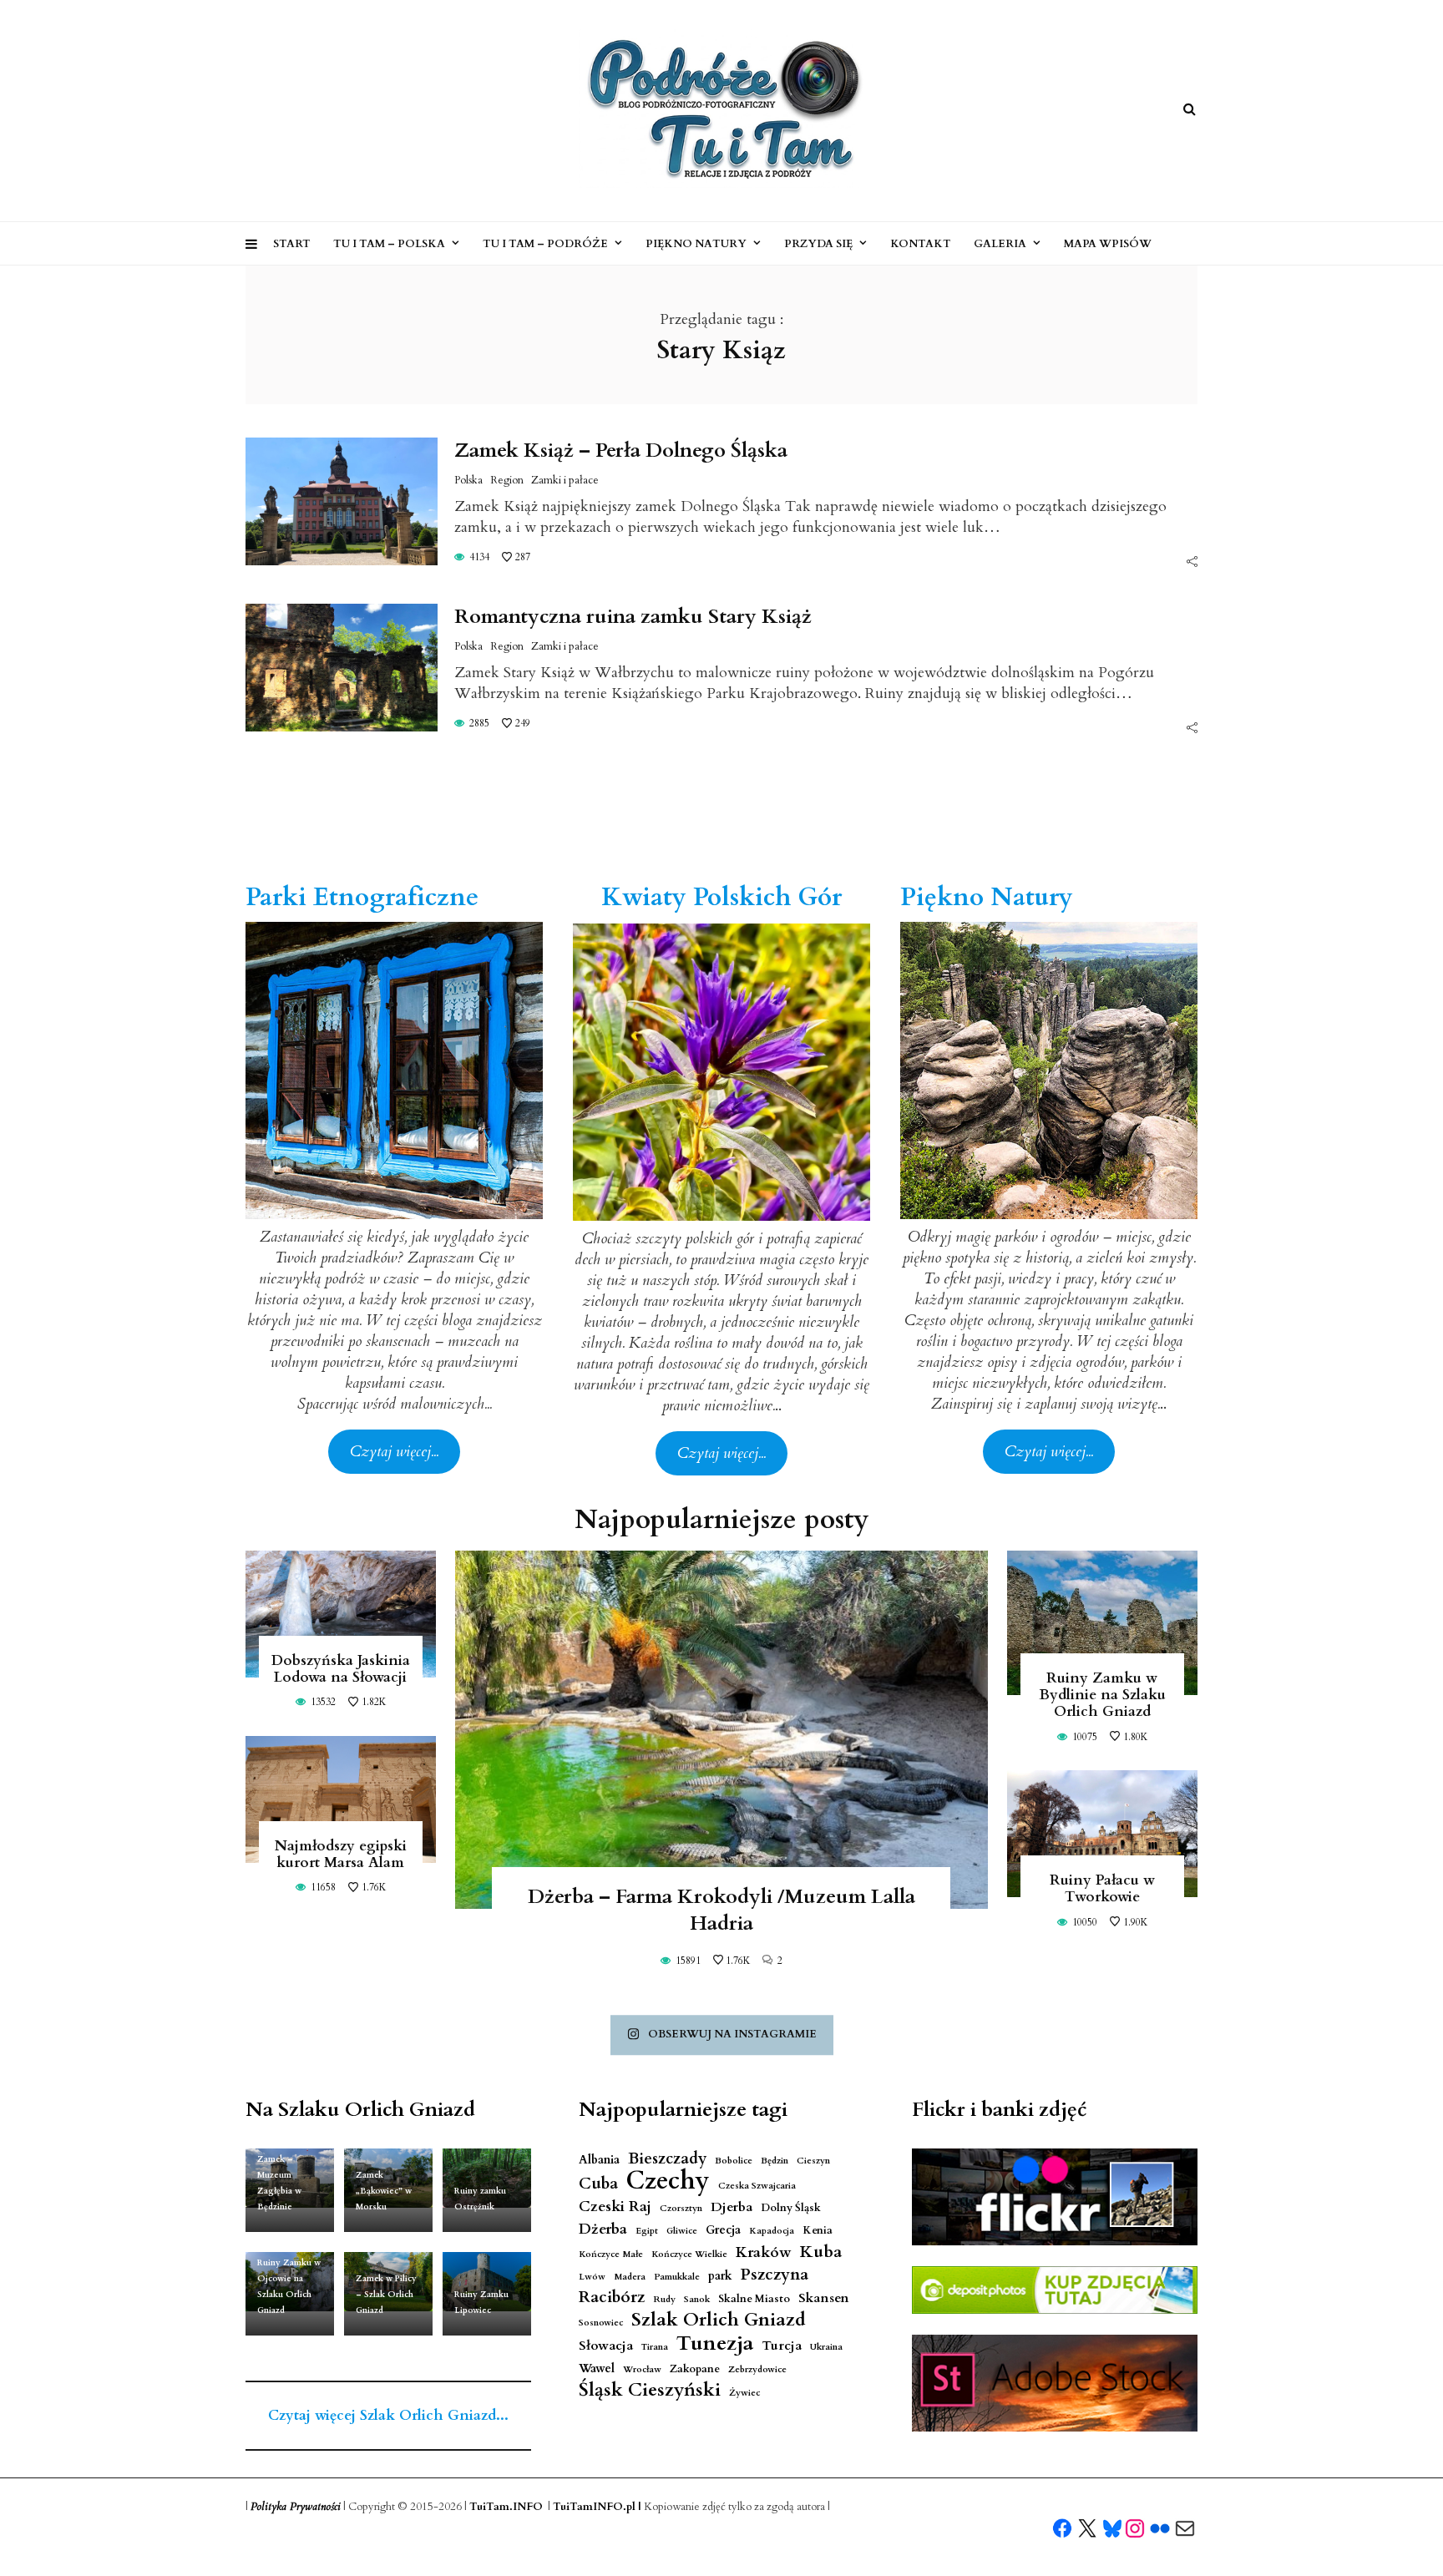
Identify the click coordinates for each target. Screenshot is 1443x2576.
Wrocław (642, 2369)
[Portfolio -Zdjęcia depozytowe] (1055, 2290)
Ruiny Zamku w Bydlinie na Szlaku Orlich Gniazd (1102, 1695)
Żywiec (744, 2393)
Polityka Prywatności (296, 2507)
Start (292, 244)
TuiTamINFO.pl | (597, 2507)
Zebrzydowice (757, 2369)
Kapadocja (772, 2231)
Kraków (764, 2252)
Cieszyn (813, 2161)
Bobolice (734, 2161)
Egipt (647, 2231)
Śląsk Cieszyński (650, 2390)
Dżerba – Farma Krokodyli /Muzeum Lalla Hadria (721, 1910)
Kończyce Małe (611, 2254)
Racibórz (612, 2298)
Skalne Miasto (754, 2299)
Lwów (592, 2277)
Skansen (824, 2298)
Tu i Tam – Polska (389, 244)
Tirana (655, 2347)
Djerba (732, 2207)
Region (507, 480)
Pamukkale (677, 2277)
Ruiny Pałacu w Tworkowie (1102, 1888)
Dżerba (603, 2229)
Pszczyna (775, 2275)
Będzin (775, 2161)
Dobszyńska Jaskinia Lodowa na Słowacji (341, 1669)
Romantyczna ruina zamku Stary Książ (633, 617)
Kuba (821, 2252)
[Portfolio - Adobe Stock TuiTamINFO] (1055, 2383)
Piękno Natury (696, 244)
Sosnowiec (601, 2323)
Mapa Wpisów (1108, 244)
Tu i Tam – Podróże (545, 244)
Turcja (782, 2346)
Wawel (597, 2369)
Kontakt (921, 244)
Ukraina (826, 2347)
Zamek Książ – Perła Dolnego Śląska (621, 450)
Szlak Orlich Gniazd (719, 2320)
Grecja (723, 2230)
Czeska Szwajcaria (757, 2186)
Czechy (668, 2181)
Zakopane (695, 2369)
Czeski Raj (615, 2207)
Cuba (598, 2184)
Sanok (697, 2299)
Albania (599, 2160)
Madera (630, 2277)
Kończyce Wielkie (689, 2254)
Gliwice (682, 2231)
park (720, 2276)
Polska (468, 480)
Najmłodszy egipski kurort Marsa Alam (341, 1854)
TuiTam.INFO (506, 2507)
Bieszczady (667, 2159)
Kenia (818, 2231)
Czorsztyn (681, 2208)
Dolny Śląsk (791, 2208)
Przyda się (818, 244)
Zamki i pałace (565, 480)
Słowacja (606, 2346)
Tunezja (715, 2343)
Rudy (664, 2299)
